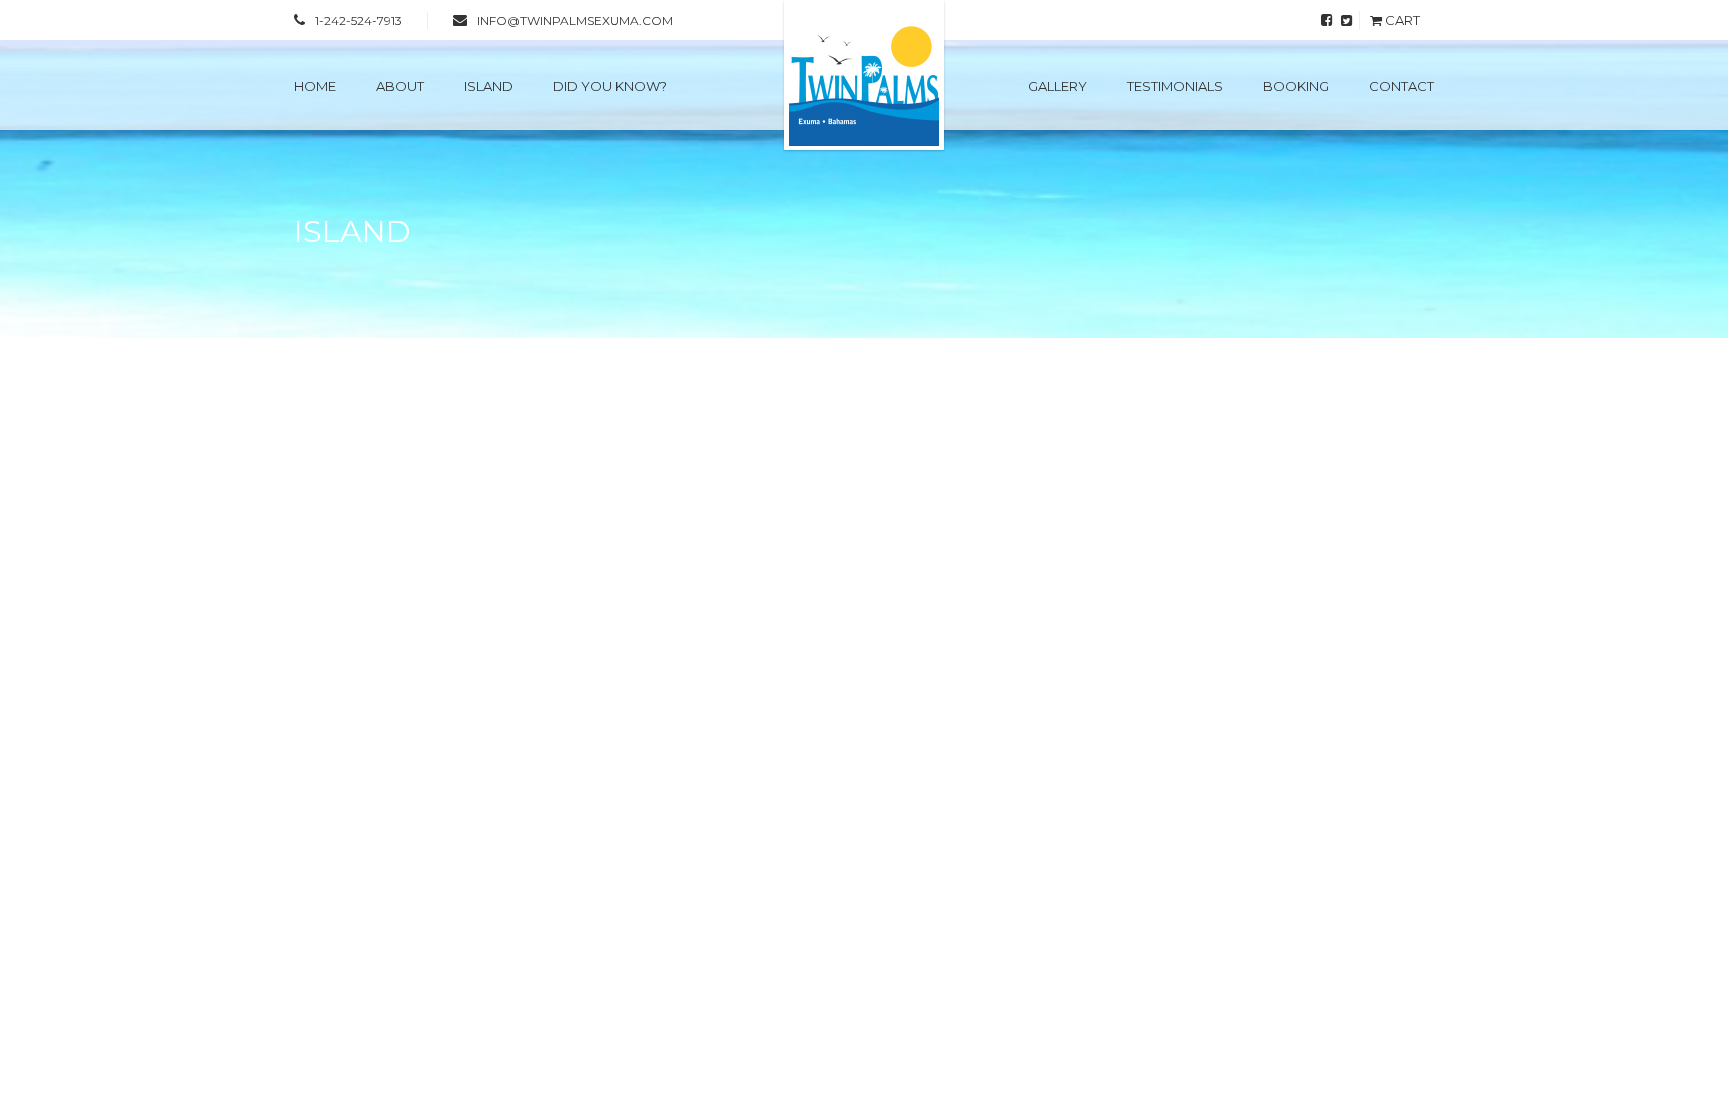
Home (315, 86)
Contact (1401, 86)
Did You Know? (610, 86)
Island (488, 86)
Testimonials (1175, 86)
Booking (1296, 86)
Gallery (1057, 86)
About (400, 86)
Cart (1401, 20)
